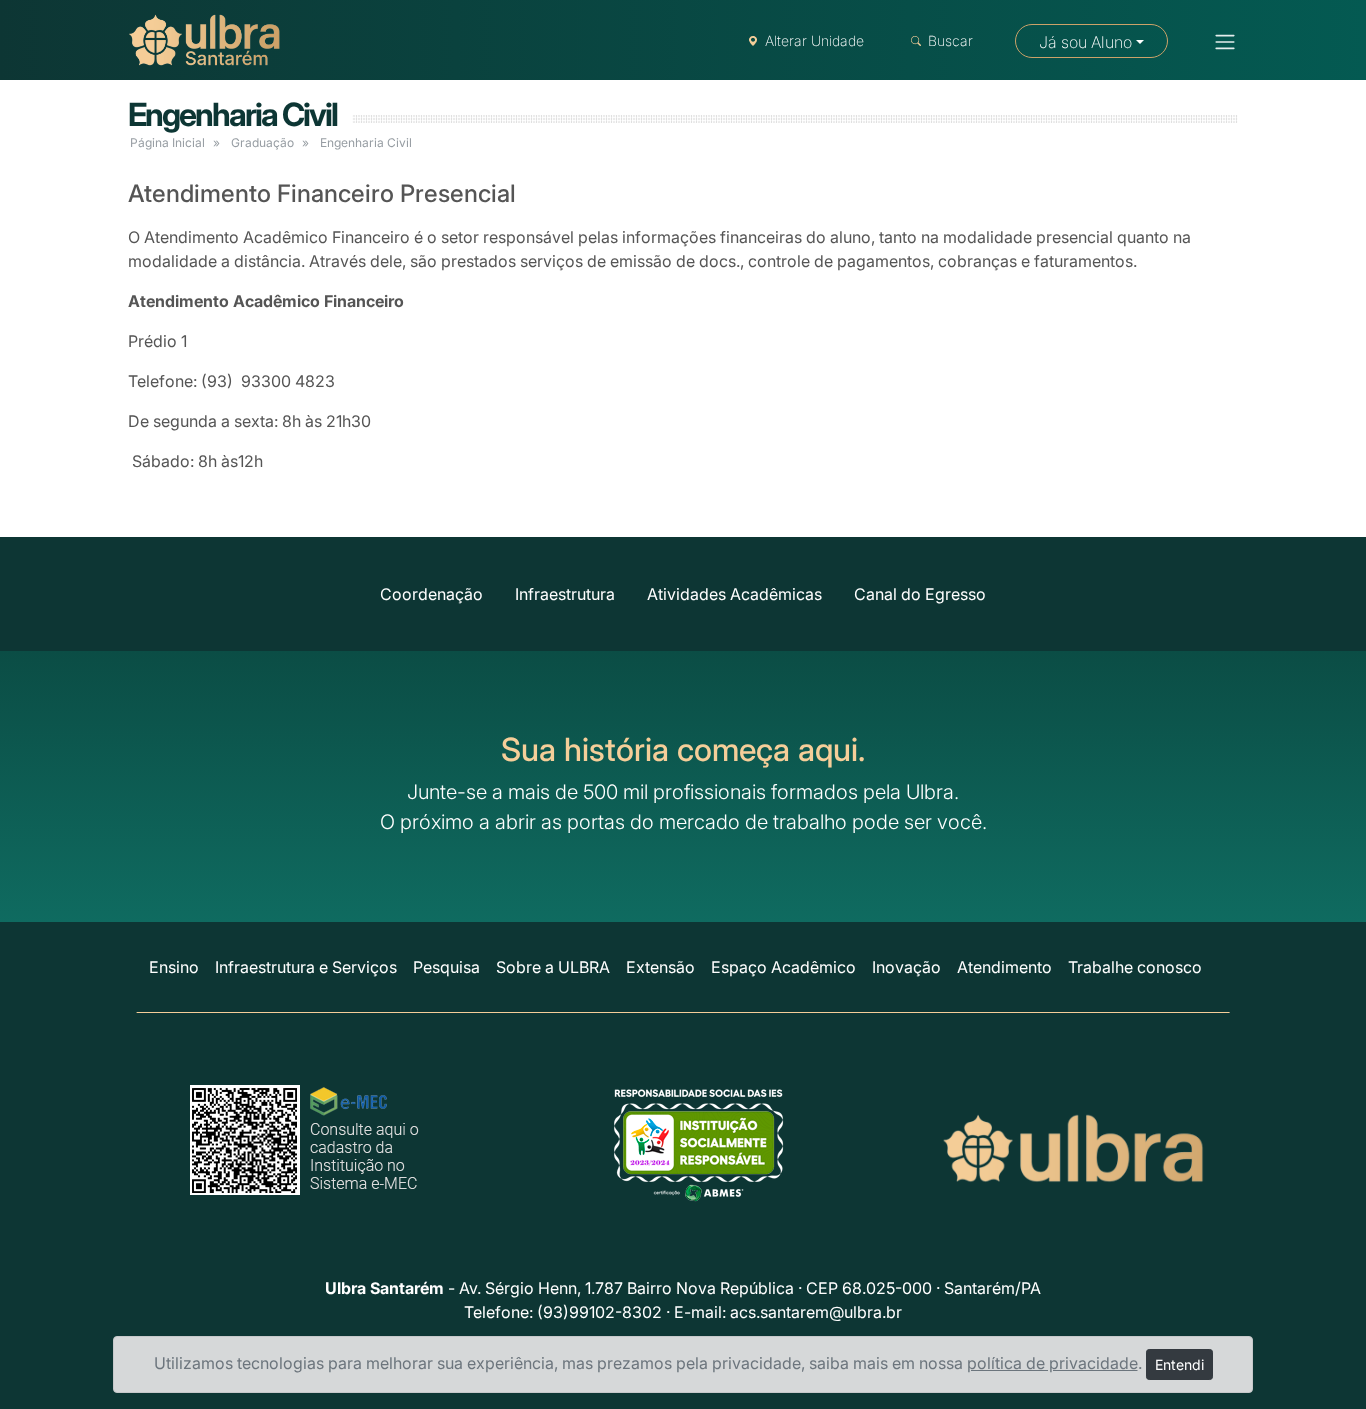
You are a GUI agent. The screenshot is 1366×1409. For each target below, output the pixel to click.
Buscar (950, 40)
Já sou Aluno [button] (1085, 42)
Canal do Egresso (920, 594)
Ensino (174, 967)
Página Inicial (167, 142)
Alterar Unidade (814, 40)
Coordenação (431, 594)
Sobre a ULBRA (553, 967)
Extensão (660, 967)
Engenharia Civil (232, 114)
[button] (1219, 42)
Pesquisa (446, 967)
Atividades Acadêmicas (734, 594)
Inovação (906, 967)
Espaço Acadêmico (783, 967)
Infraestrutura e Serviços (306, 967)
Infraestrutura (565, 594)
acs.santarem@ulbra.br (816, 1312)
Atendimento (1004, 967)
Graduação (262, 142)
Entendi (1179, 1364)
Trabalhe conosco (1135, 967)
